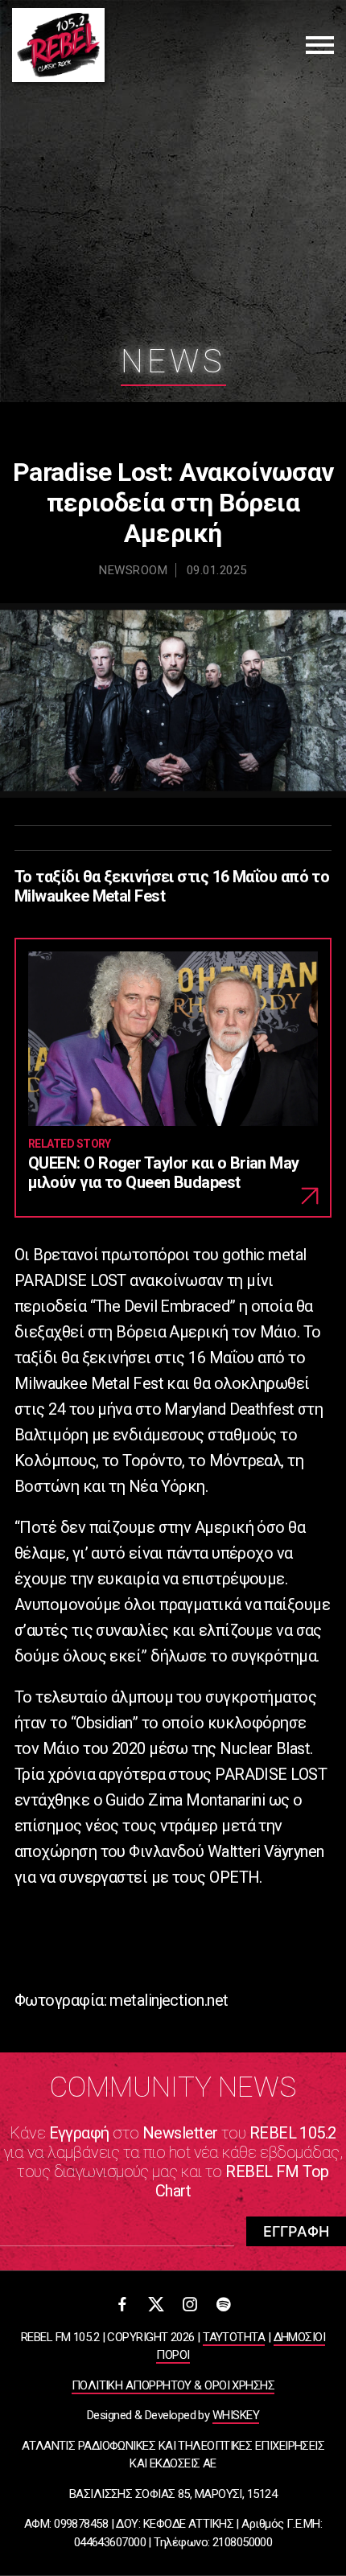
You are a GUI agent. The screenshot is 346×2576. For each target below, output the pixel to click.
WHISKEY (236, 2415)
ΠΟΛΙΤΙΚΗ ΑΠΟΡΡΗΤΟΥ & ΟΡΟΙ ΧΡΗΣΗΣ (173, 2385)
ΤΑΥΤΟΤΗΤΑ (234, 2337)
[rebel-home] (58, 45)
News (173, 362)
